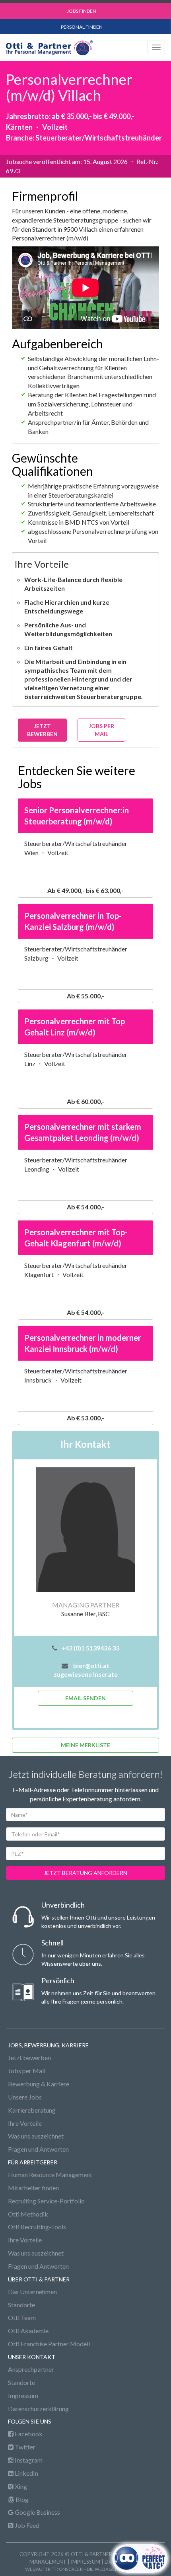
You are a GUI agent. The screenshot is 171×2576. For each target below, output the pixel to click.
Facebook (28, 2434)
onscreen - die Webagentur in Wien (103, 2569)
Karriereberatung (32, 2110)
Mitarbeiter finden (33, 2188)
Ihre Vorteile (25, 2123)
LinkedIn (26, 2473)
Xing (20, 2486)
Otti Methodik (28, 2214)
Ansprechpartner (31, 2369)
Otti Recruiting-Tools (37, 2227)
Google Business (37, 2512)
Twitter (24, 2447)
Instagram (28, 2460)
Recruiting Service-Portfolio (46, 2201)
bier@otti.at (91, 1665)
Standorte (21, 2305)
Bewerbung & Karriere (39, 2084)
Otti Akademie (28, 2331)
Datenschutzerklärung (38, 2409)
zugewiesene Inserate (86, 1674)
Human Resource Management (50, 2175)
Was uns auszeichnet (36, 2136)
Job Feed (26, 2525)
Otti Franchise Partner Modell (49, 2344)
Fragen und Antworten (38, 2149)
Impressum (23, 2395)
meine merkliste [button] (85, 1745)
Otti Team (22, 2317)
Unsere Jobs (25, 2097)
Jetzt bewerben (29, 2057)
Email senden (85, 1698)
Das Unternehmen (32, 2292)
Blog (21, 2499)
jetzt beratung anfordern (85, 1873)
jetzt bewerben (42, 730)
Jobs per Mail (101, 730)
